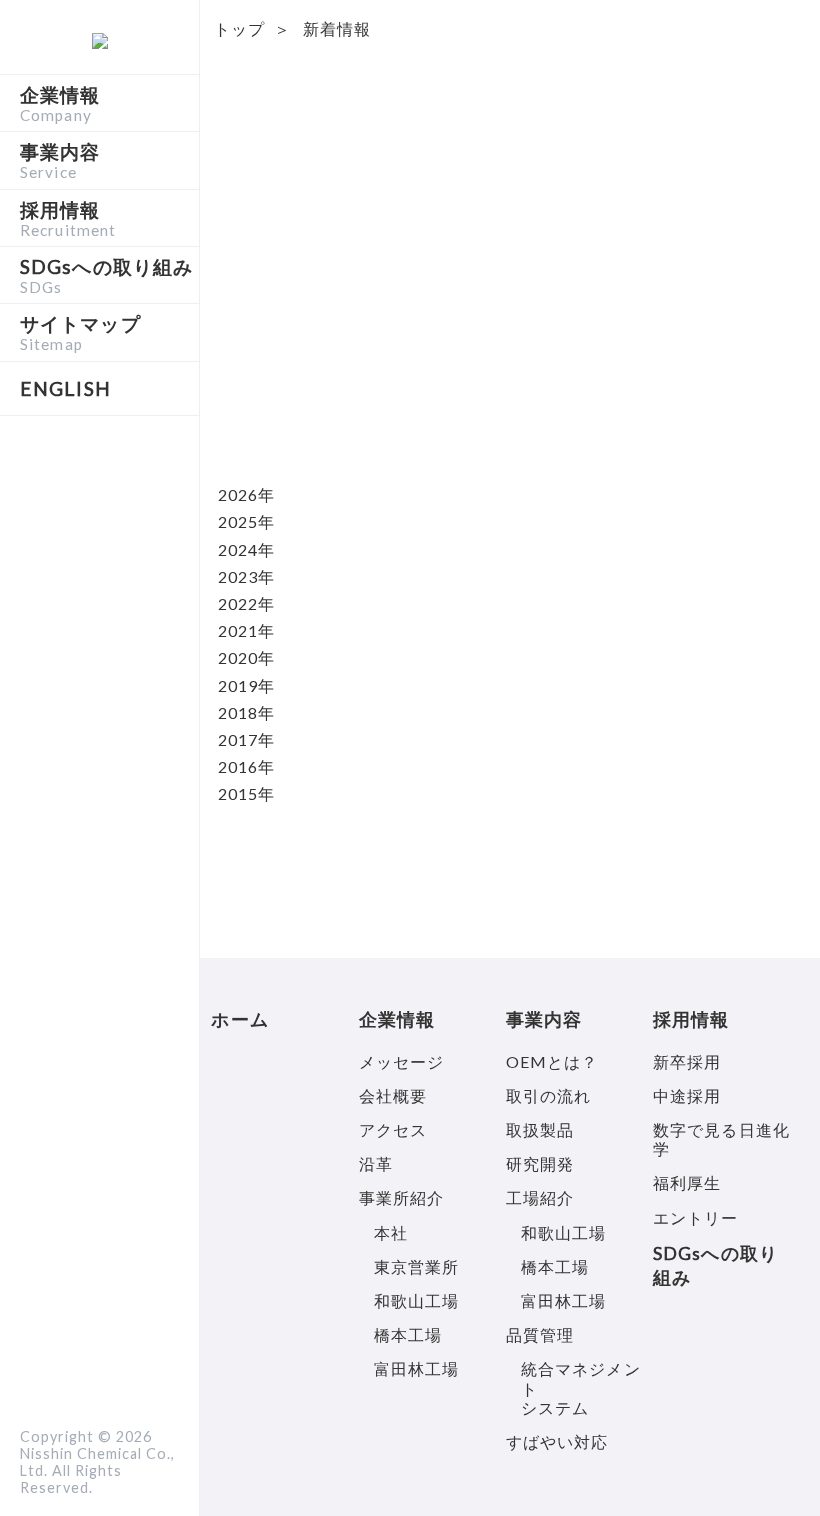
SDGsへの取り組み (106, 275)
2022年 (247, 603)
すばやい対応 (557, 1441)
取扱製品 (540, 1129)
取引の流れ (549, 1095)
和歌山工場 (417, 1300)
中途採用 (687, 1095)
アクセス (393, 1129)
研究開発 (540, 1163)
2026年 (247, 494)
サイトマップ (80, 332)
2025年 (247, 521)
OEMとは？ (552, 1061)
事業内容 (60, 160)
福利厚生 (687, 1182)
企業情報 (60, 103)
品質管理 (540, 1334)
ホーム (239, 1019)
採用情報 (68, 218)
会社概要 (393, 1095)
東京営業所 (417, 1266)
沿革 (376, 1163)
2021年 (247, 630)
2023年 (247, 576)
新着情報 (337, 28)
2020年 (247, 657)
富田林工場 (417, 1368)
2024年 (247, 549)
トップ (239, 28)
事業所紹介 (402, 1197)
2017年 (247, 739)
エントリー (696, 1217)
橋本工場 (408, 1334)
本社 (391, 1232)
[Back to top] (770, 1466)
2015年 (247, 793)
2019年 (247, 685)
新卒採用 (687, 1061)
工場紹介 (540, 1197)
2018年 (247, 712)
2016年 (247, 766)
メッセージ (402, 1061)
